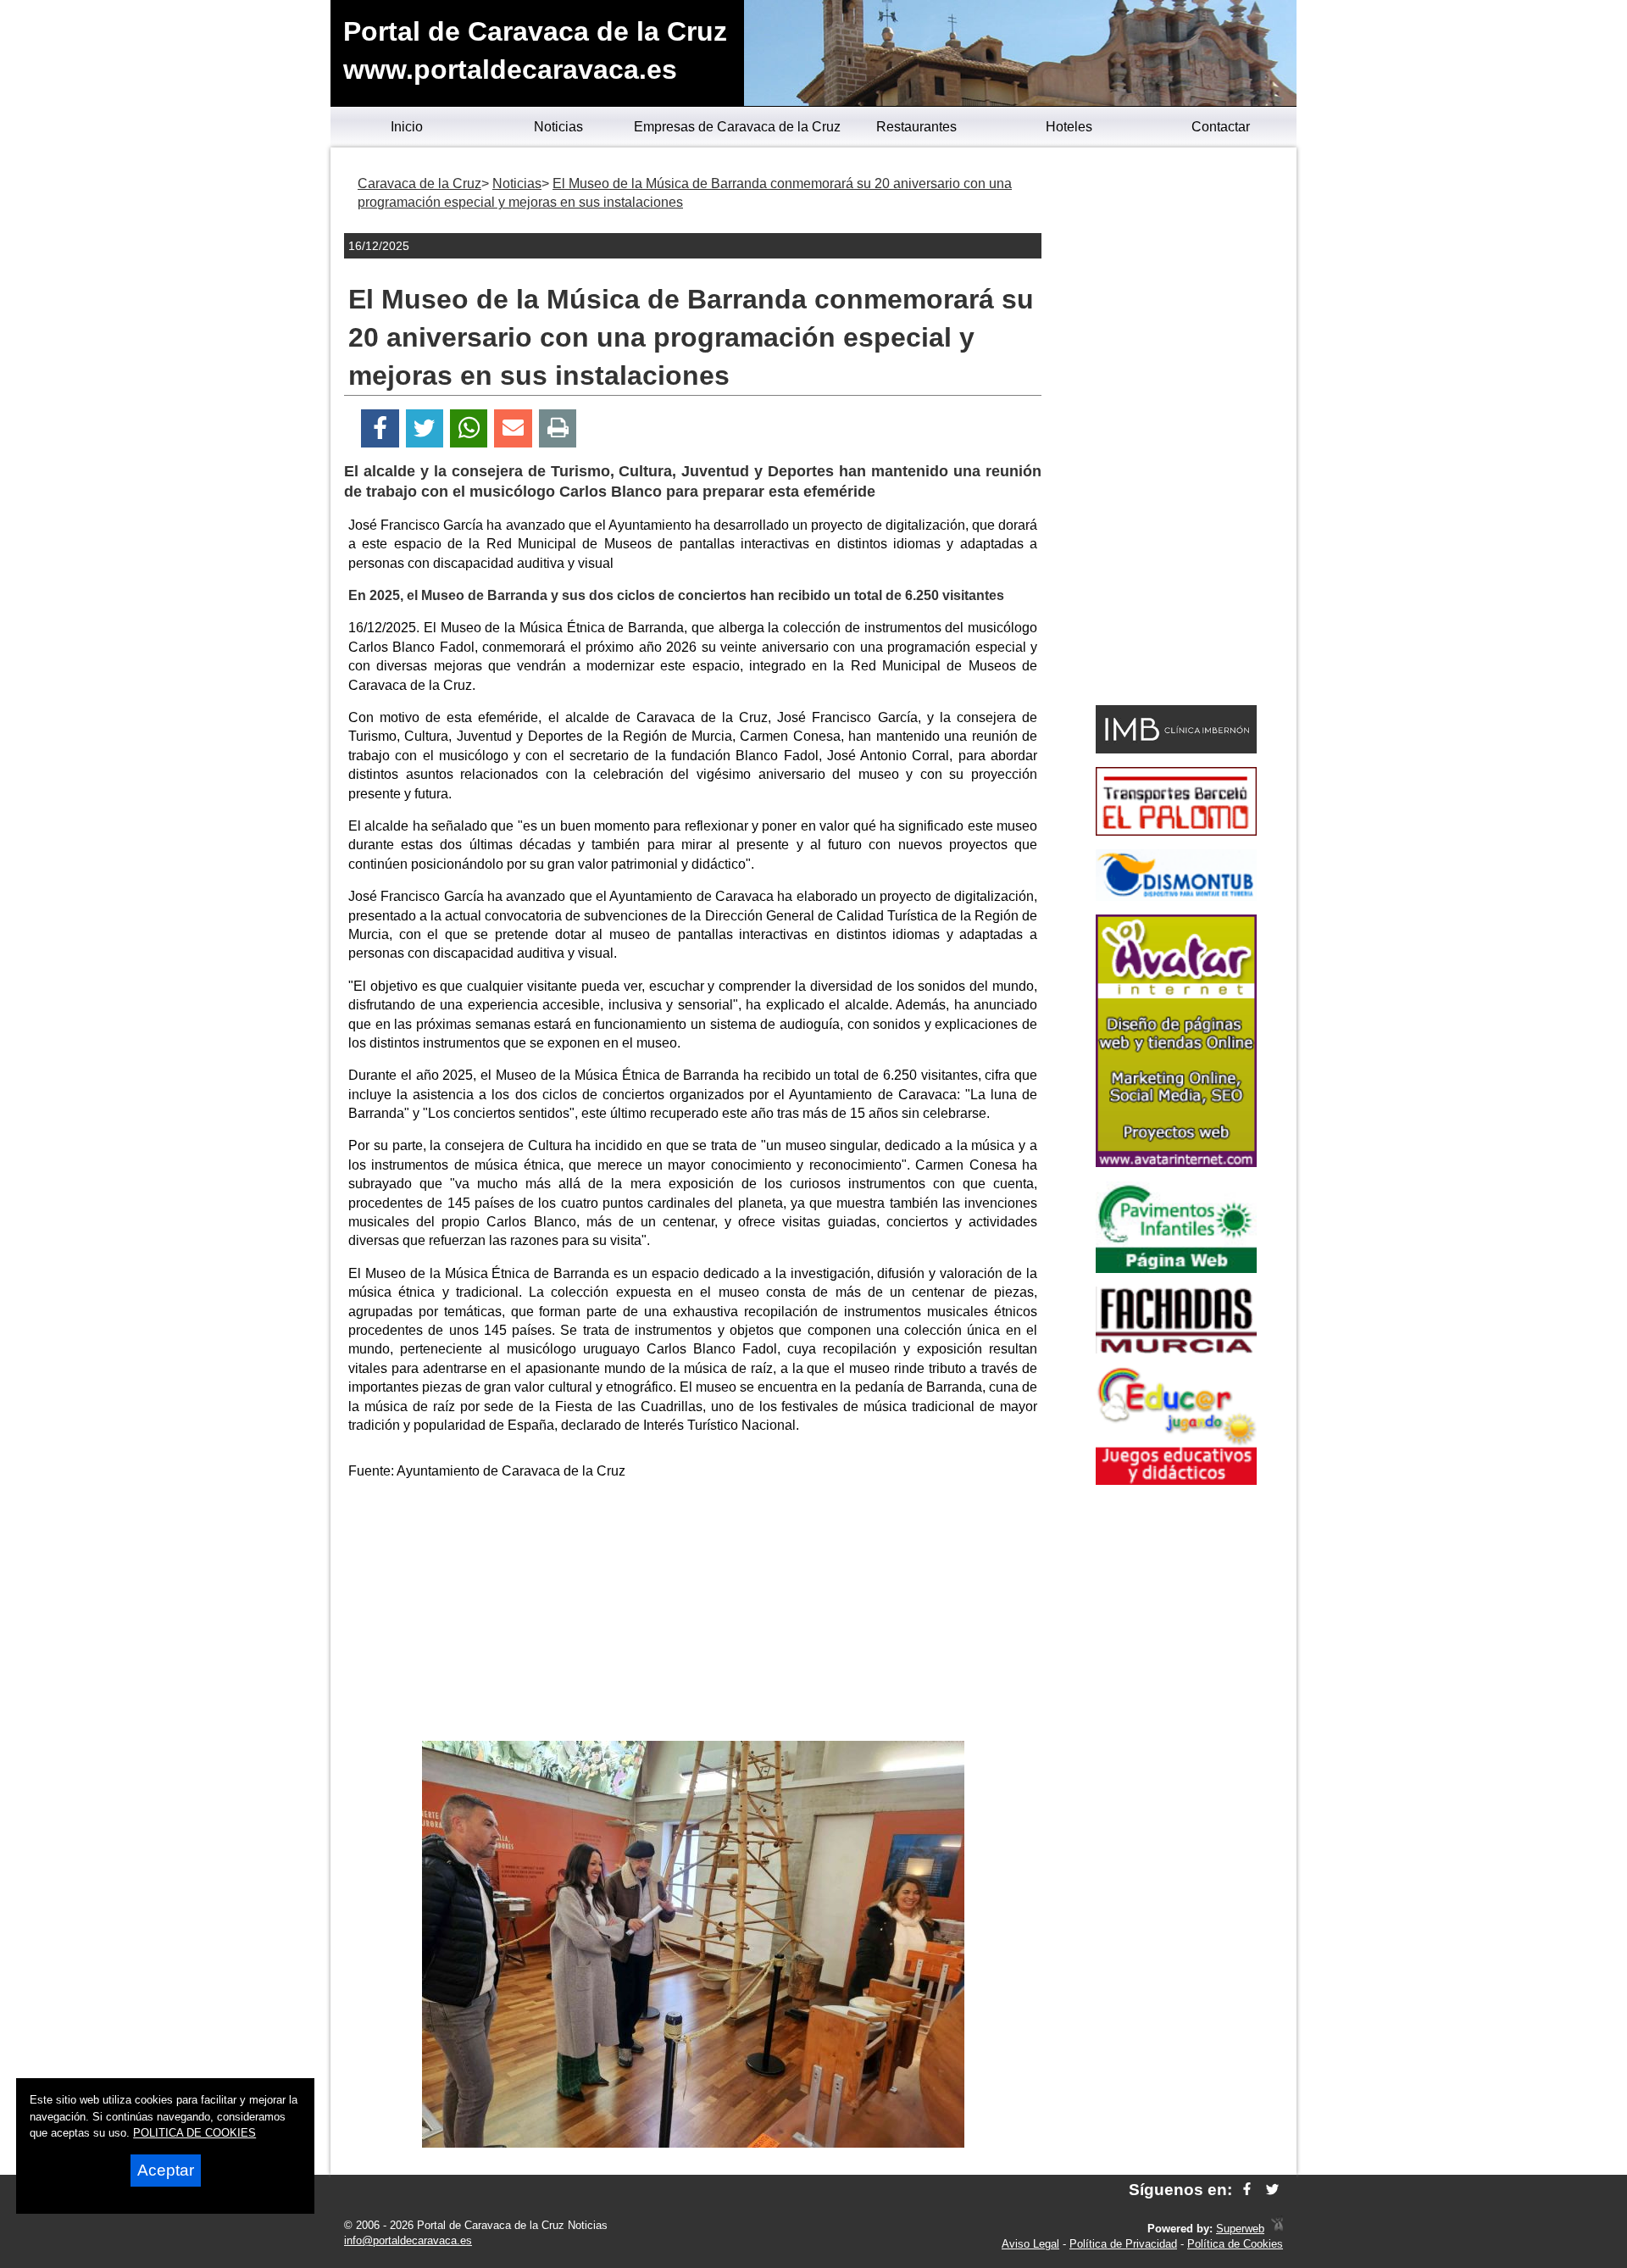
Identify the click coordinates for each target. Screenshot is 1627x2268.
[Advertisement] (693, 1614)
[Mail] (513, 428)
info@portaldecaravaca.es (408, 2240)
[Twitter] (425, 428)
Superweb (1240, 2229)
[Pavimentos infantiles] (1176, 1268)
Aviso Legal (1030, 2244)
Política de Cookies (1235, 2244)
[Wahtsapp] (469, 428)
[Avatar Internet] (1176, 1162)
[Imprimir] (558, 428)
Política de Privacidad (1123, 2244)
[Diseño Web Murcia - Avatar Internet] (1277, 2229)
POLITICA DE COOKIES (194, 2133)
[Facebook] (380, 428)
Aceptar (166, 2170)
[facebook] (1247, 2190)
